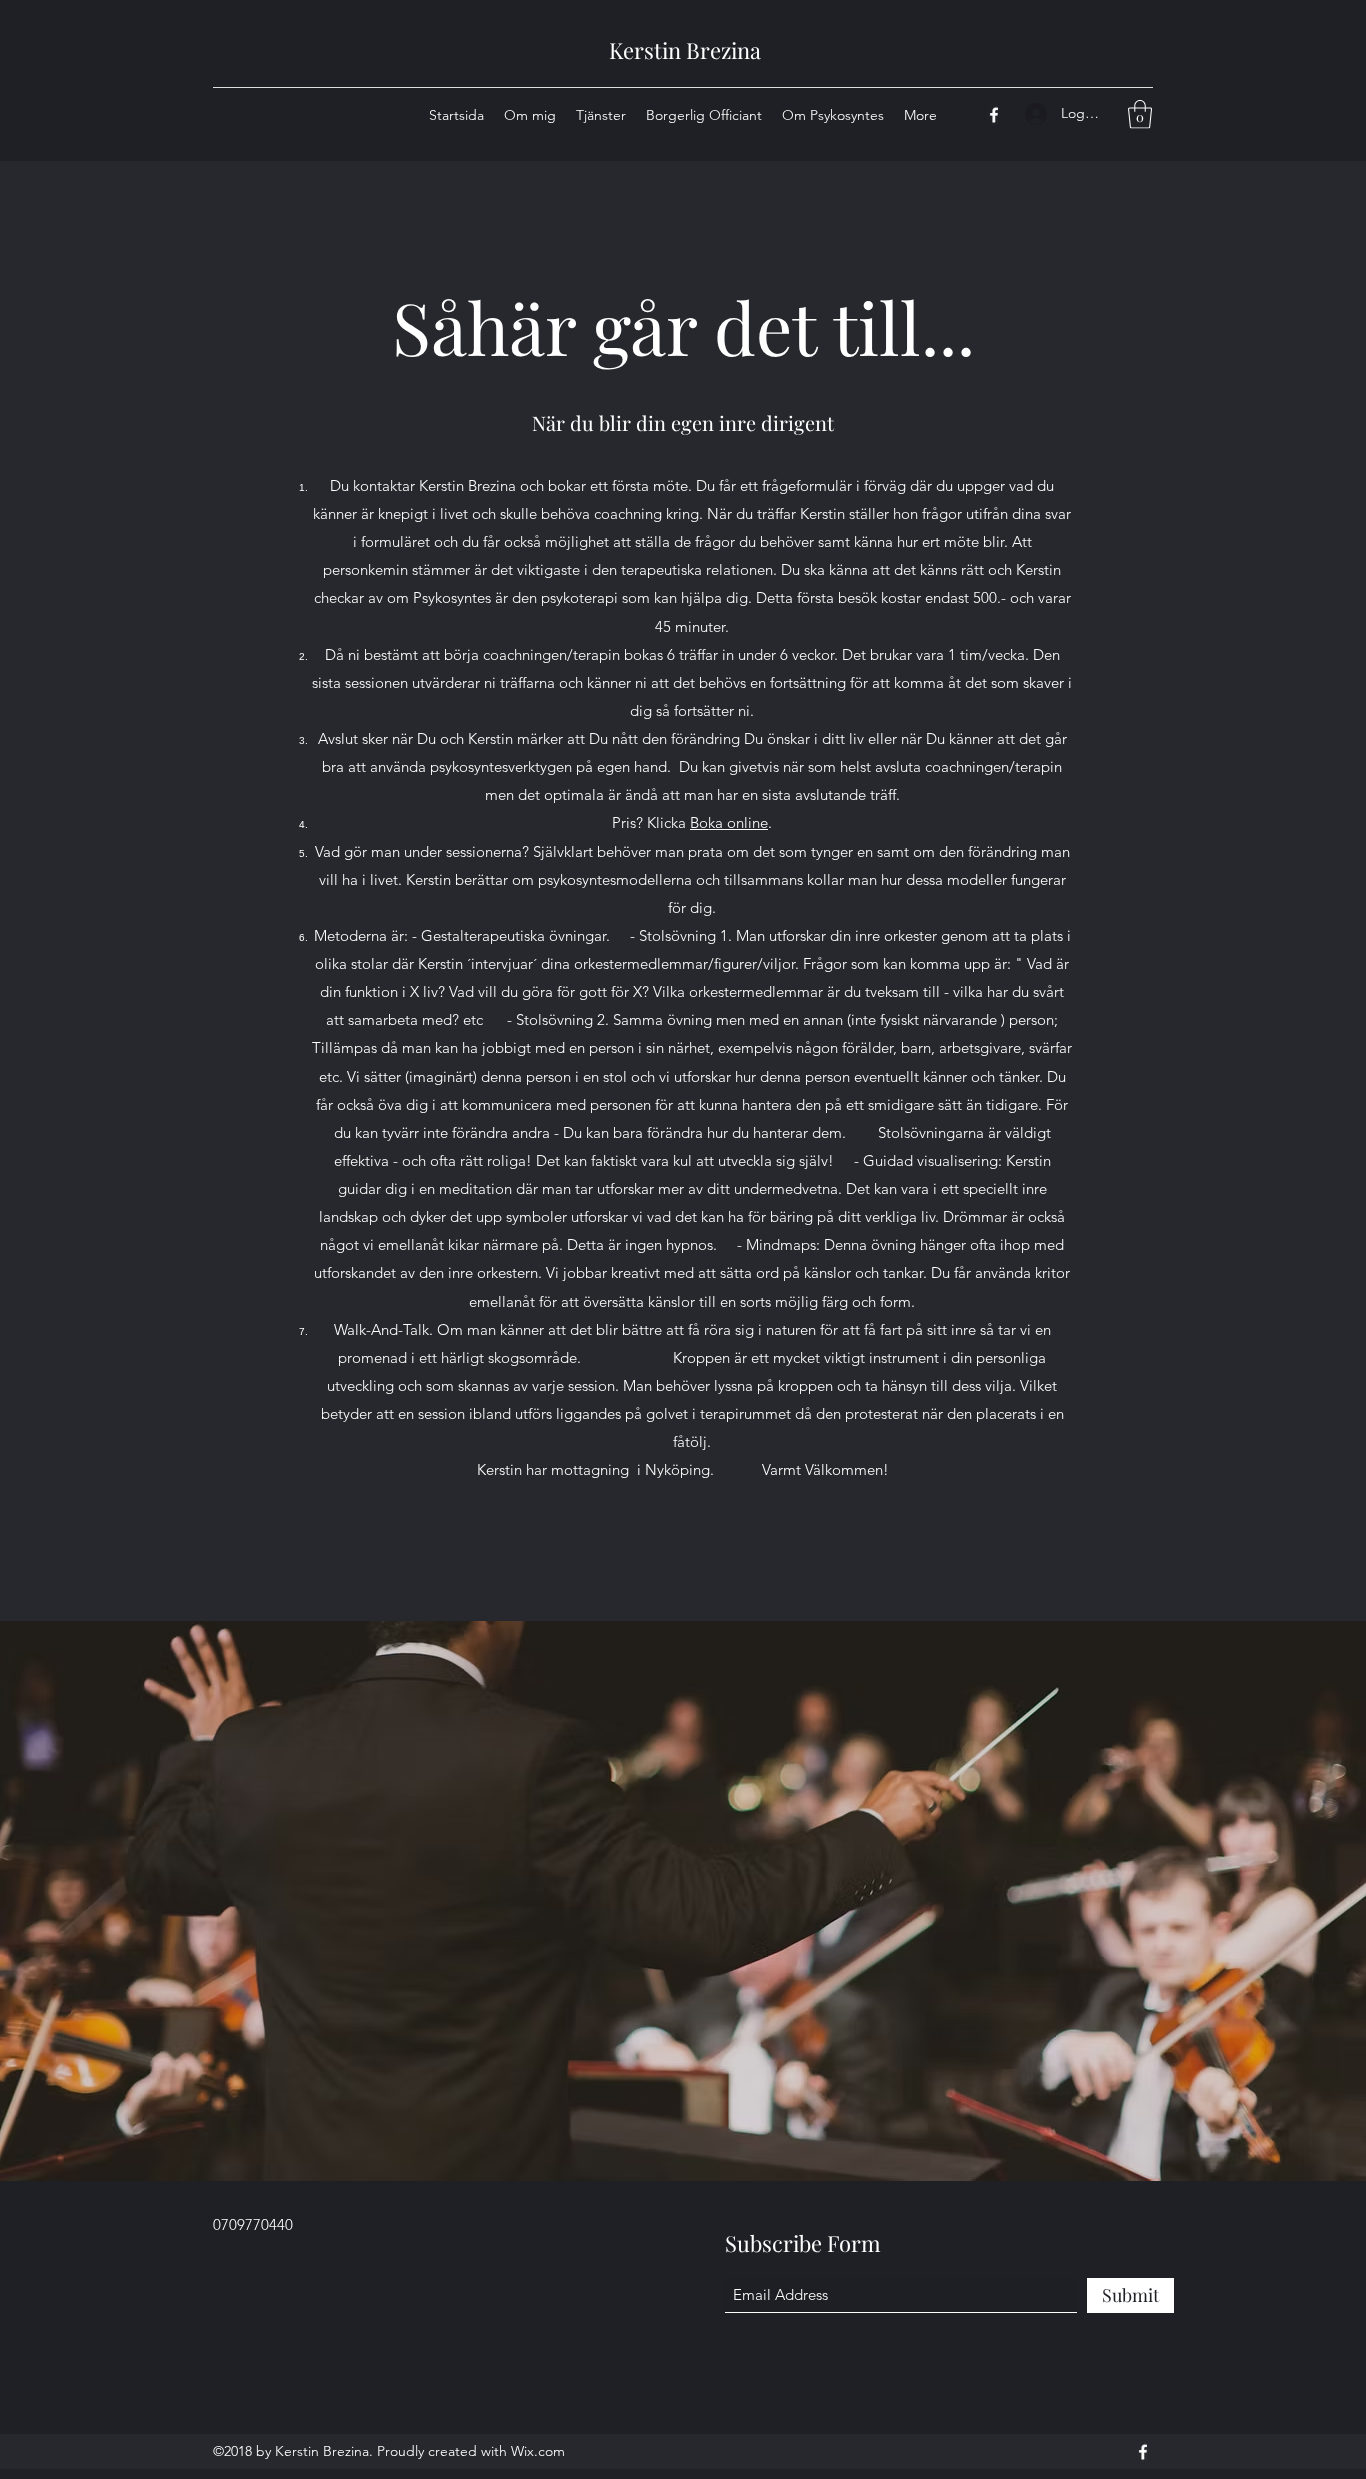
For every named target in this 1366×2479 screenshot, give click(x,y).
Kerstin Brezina (685, 50)
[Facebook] (994, 115)
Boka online (729, 822)
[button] (1140, 114)
